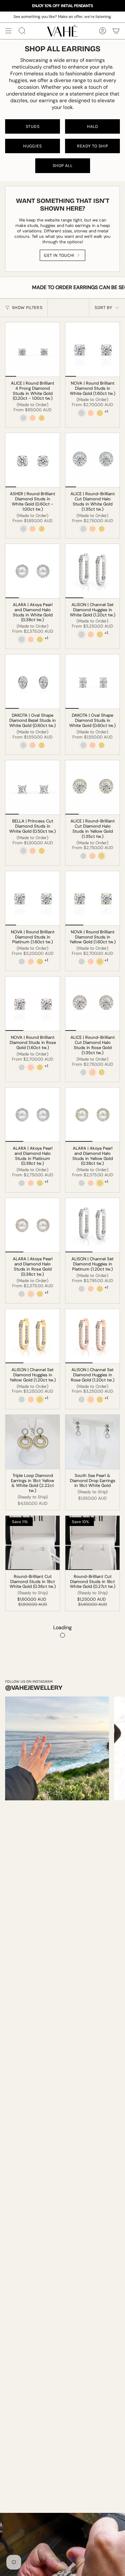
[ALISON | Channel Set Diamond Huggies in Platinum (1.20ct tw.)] (92, 1225)
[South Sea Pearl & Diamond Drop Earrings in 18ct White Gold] (92, 1442)
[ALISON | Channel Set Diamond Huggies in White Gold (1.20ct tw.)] (92, 571)
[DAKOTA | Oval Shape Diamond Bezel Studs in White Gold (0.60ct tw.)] (33, 682)
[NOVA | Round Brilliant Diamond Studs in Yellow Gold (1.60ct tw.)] (92, 898)
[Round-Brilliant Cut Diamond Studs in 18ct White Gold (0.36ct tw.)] (33, 1543)
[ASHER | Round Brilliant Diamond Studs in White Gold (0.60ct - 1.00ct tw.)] (33, 460)
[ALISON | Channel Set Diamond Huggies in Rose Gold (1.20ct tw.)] (92, 1336)
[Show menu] (8, 31)
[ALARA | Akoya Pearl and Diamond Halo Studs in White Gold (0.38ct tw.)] (33, 571)
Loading (63, 1627)
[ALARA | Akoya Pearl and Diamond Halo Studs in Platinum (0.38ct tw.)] (33, 1115)
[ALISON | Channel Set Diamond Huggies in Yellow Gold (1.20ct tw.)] (33, 1336)
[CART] (116, 31)
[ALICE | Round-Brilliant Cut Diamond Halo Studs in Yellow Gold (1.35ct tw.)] (92, 787)
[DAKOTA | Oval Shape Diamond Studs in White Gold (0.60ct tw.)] (92, 682)
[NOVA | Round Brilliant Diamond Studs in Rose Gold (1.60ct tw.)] (33, 1004)
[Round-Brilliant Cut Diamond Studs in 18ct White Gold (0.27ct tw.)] (92, 1543)
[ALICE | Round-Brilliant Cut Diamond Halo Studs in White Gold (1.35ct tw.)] (92, 460)
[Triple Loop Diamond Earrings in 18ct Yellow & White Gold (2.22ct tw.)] (33, 1442)
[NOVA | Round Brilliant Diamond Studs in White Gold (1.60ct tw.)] (92, 350)
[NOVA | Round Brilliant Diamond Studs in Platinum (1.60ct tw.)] (33, 898)
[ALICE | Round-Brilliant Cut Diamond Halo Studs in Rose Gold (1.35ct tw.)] (92, 1004)
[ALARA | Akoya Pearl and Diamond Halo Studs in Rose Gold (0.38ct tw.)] (33, 1225)
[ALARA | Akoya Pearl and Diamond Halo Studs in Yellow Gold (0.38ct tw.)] (92, 1115)
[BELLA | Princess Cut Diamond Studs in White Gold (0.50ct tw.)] (33, 787)
